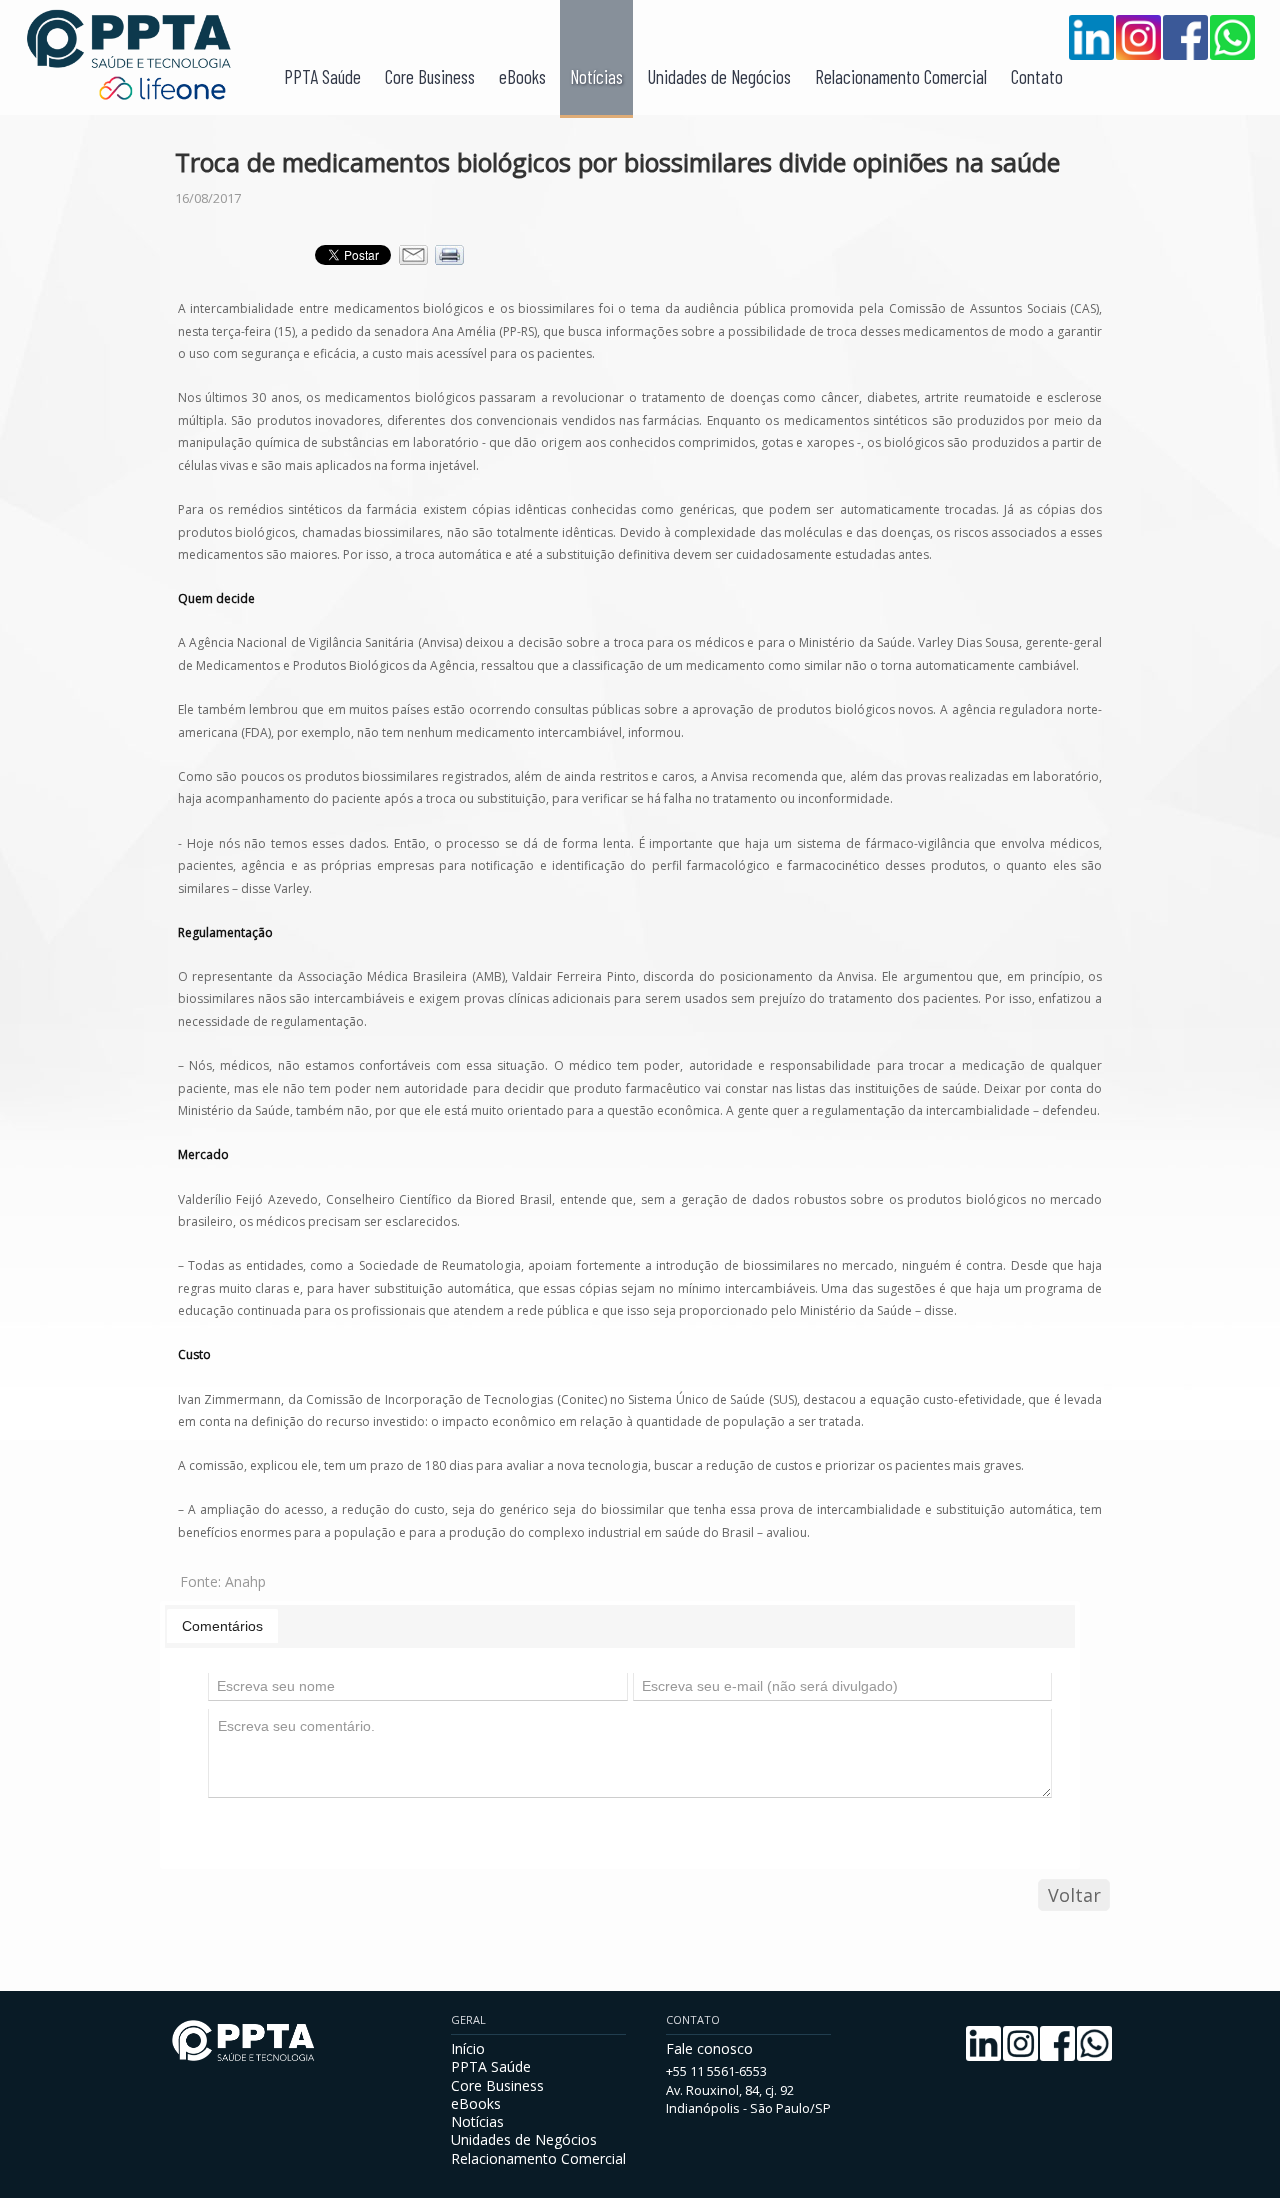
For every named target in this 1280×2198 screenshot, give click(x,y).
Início (468, 2048)
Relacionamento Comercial (901, 76)
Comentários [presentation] (222, 1626)
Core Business (430, 76)
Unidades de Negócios (719, 76)
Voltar (1074, 1895)
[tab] (222, 1626)
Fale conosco (709, 2048)
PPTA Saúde (322, 76)
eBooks (522, 76)
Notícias (596, 76)
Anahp (245, 1581)
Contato (1037, 76)
